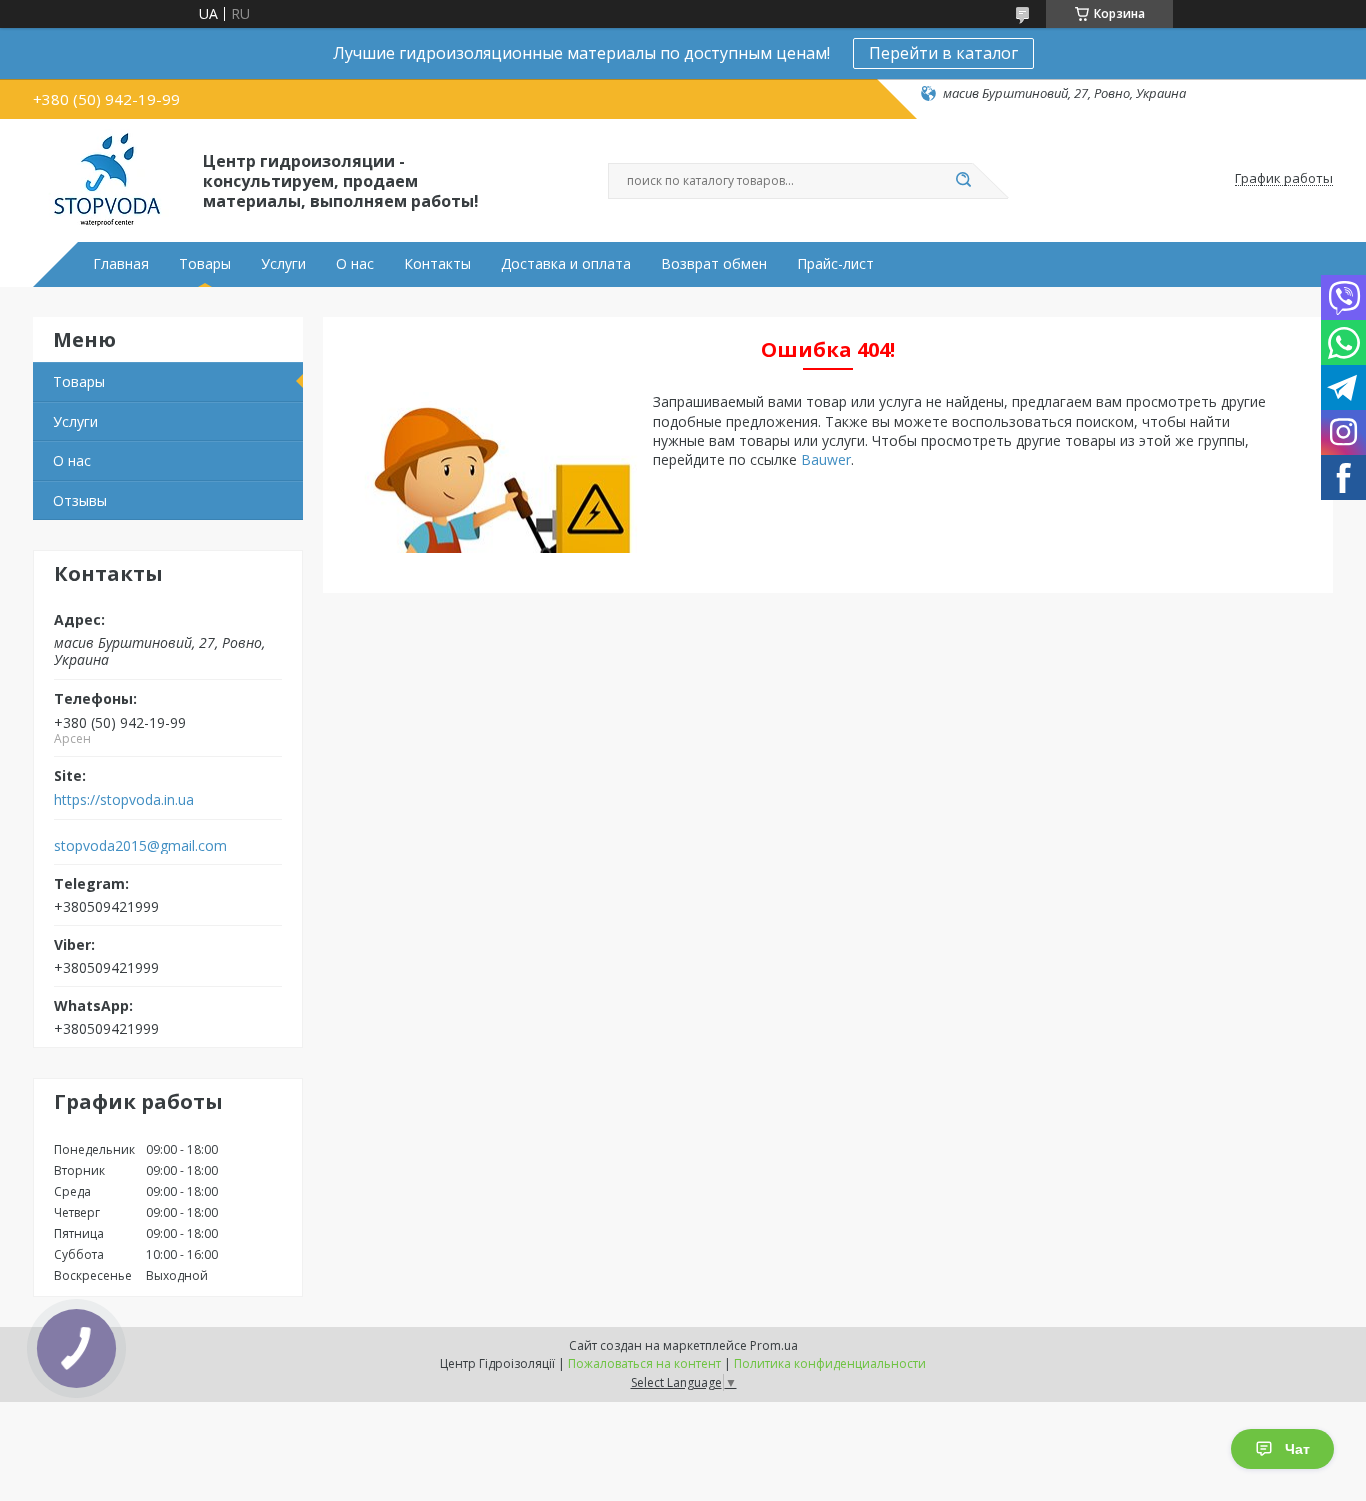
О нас (355, 264)
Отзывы (80, 500)
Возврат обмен (714, 264)
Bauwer (826, 459)
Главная (121, 264)
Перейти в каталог (943, 53)
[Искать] (963, 181)
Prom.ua (774, 1345)
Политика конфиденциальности (830, 1363)
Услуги (283, 264)
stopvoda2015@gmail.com (140, 846)
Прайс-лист (835, 264)
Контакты (437, 264)
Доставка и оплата (566, 264)
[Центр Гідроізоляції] (109, 179)
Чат (1297, 1449)
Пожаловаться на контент (644, 1363)
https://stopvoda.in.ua (124, 800)
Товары (205, 264)
